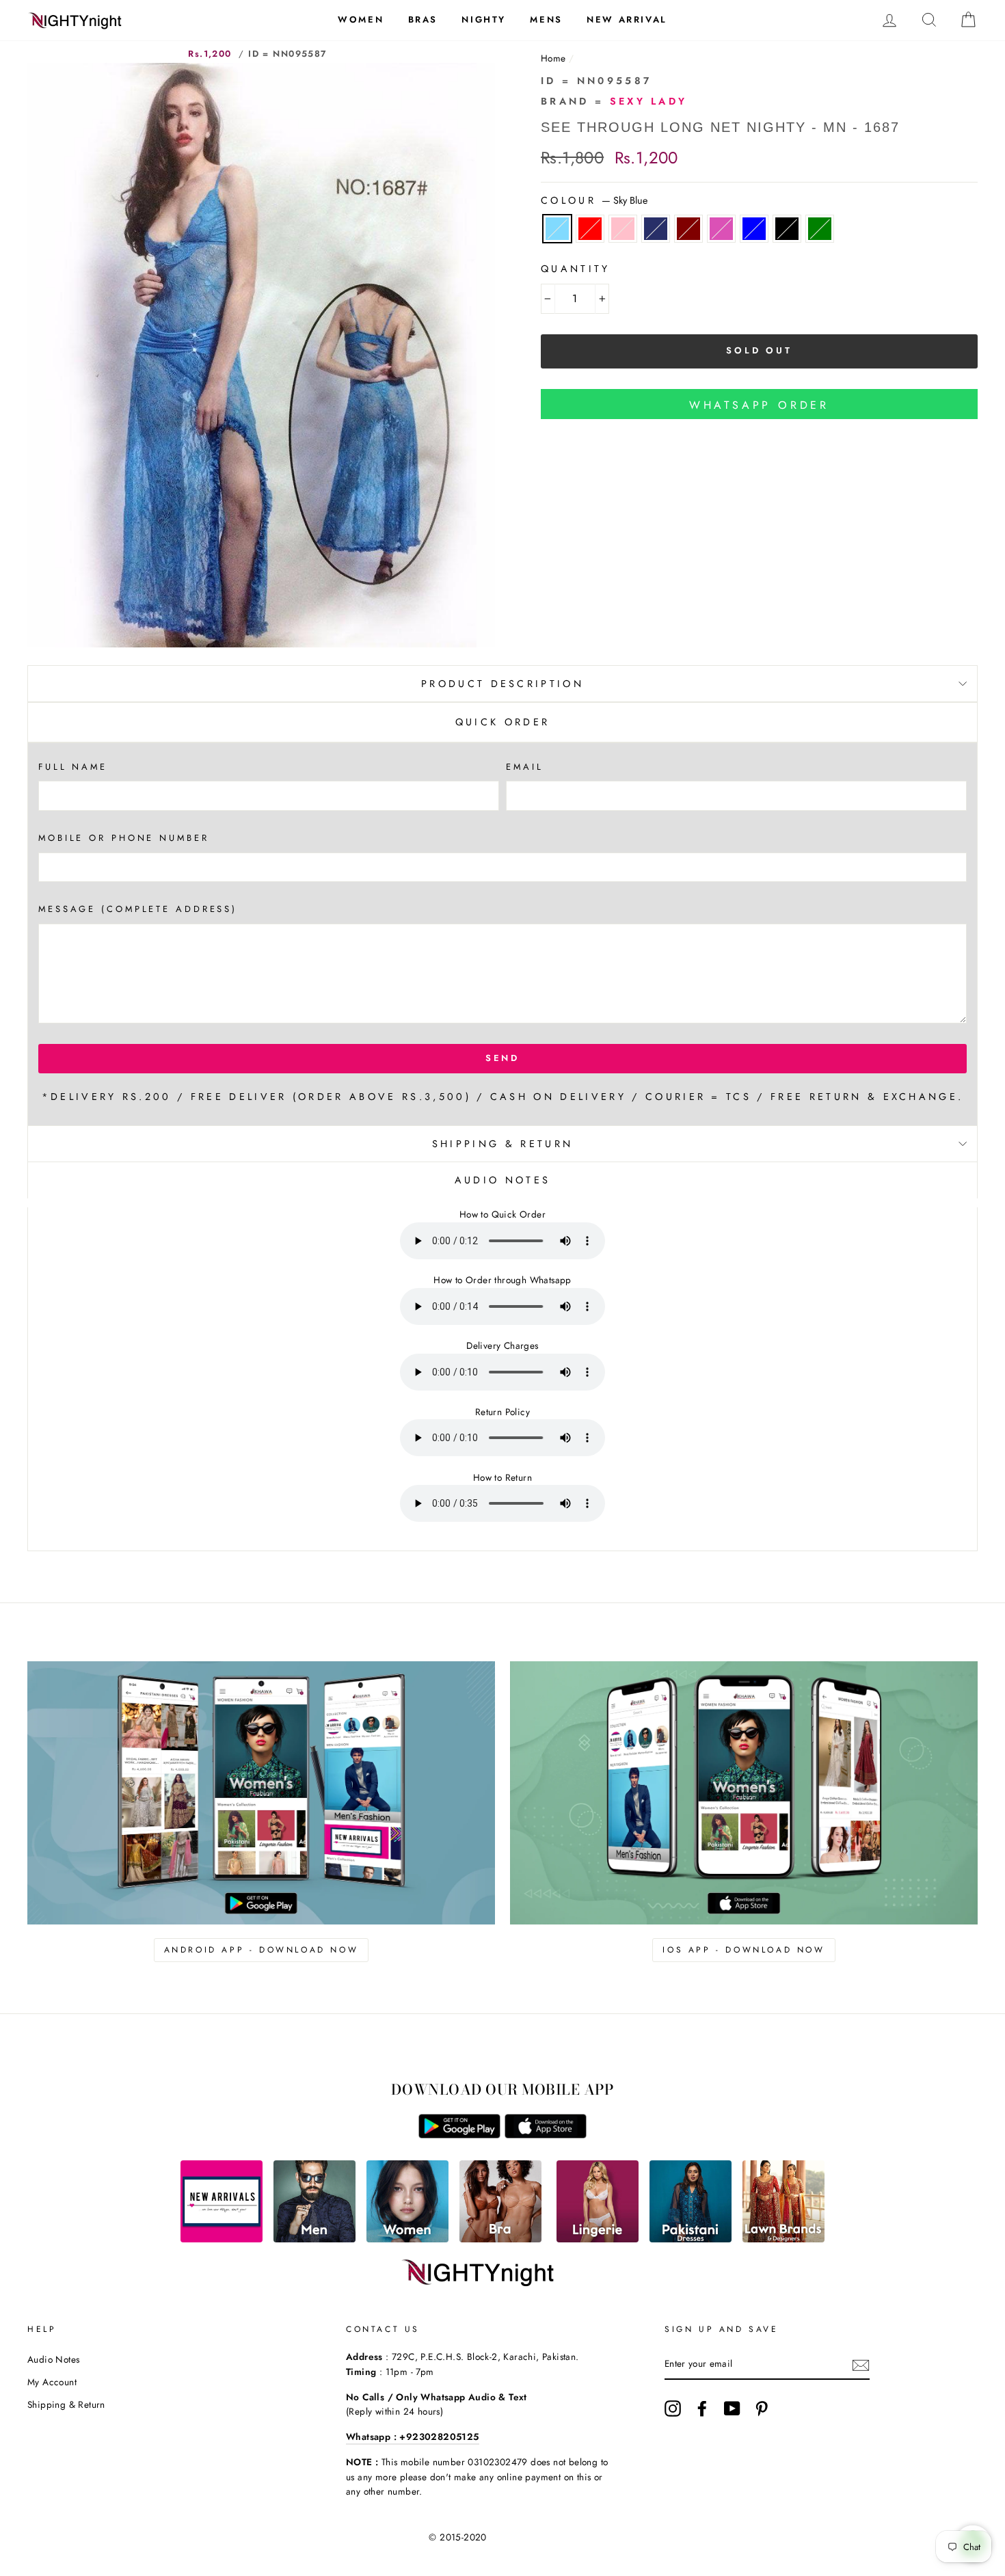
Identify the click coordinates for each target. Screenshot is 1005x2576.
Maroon (688, 229)
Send (503, 1058)
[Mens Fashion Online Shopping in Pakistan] (314, 2239)
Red (590, 229)
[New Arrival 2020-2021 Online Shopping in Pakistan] (222, 2239)
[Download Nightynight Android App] (459, 2135)
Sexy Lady (649, 101)
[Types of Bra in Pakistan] (500, 2239)
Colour (594, 200)
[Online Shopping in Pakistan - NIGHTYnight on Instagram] (673, 2409)
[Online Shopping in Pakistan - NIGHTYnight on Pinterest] (762, 2409)
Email (524, 767)
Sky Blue (557, 229)
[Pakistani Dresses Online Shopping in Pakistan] (691, 2239)
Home (553, 58)
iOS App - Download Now (743, 1950)
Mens (546, 19)
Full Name (73, 767)
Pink (623, 229)
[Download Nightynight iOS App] (546, 2135)
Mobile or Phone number (124, 838)
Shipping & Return (502, 1144)
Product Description (502, 684)
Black (787, 229)
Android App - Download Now (262, 1950)
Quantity (576, 269)
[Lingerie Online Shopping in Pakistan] (598, 2239)
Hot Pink (721, 229)
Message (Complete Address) (138, 909)
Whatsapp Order (759, 405)
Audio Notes (53, 2359)
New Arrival (627, 19)
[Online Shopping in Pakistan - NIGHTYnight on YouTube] (732, 2409)
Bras (423, 19)
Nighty (484, 19)
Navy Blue (656, 229)
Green (820, 229)
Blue (754, 229)
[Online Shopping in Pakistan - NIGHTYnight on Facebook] (702, 2409)
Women (361, 19)
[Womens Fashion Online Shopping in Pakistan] (407, 2239)
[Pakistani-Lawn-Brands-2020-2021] (783, 2239)
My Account (52, 2382)
